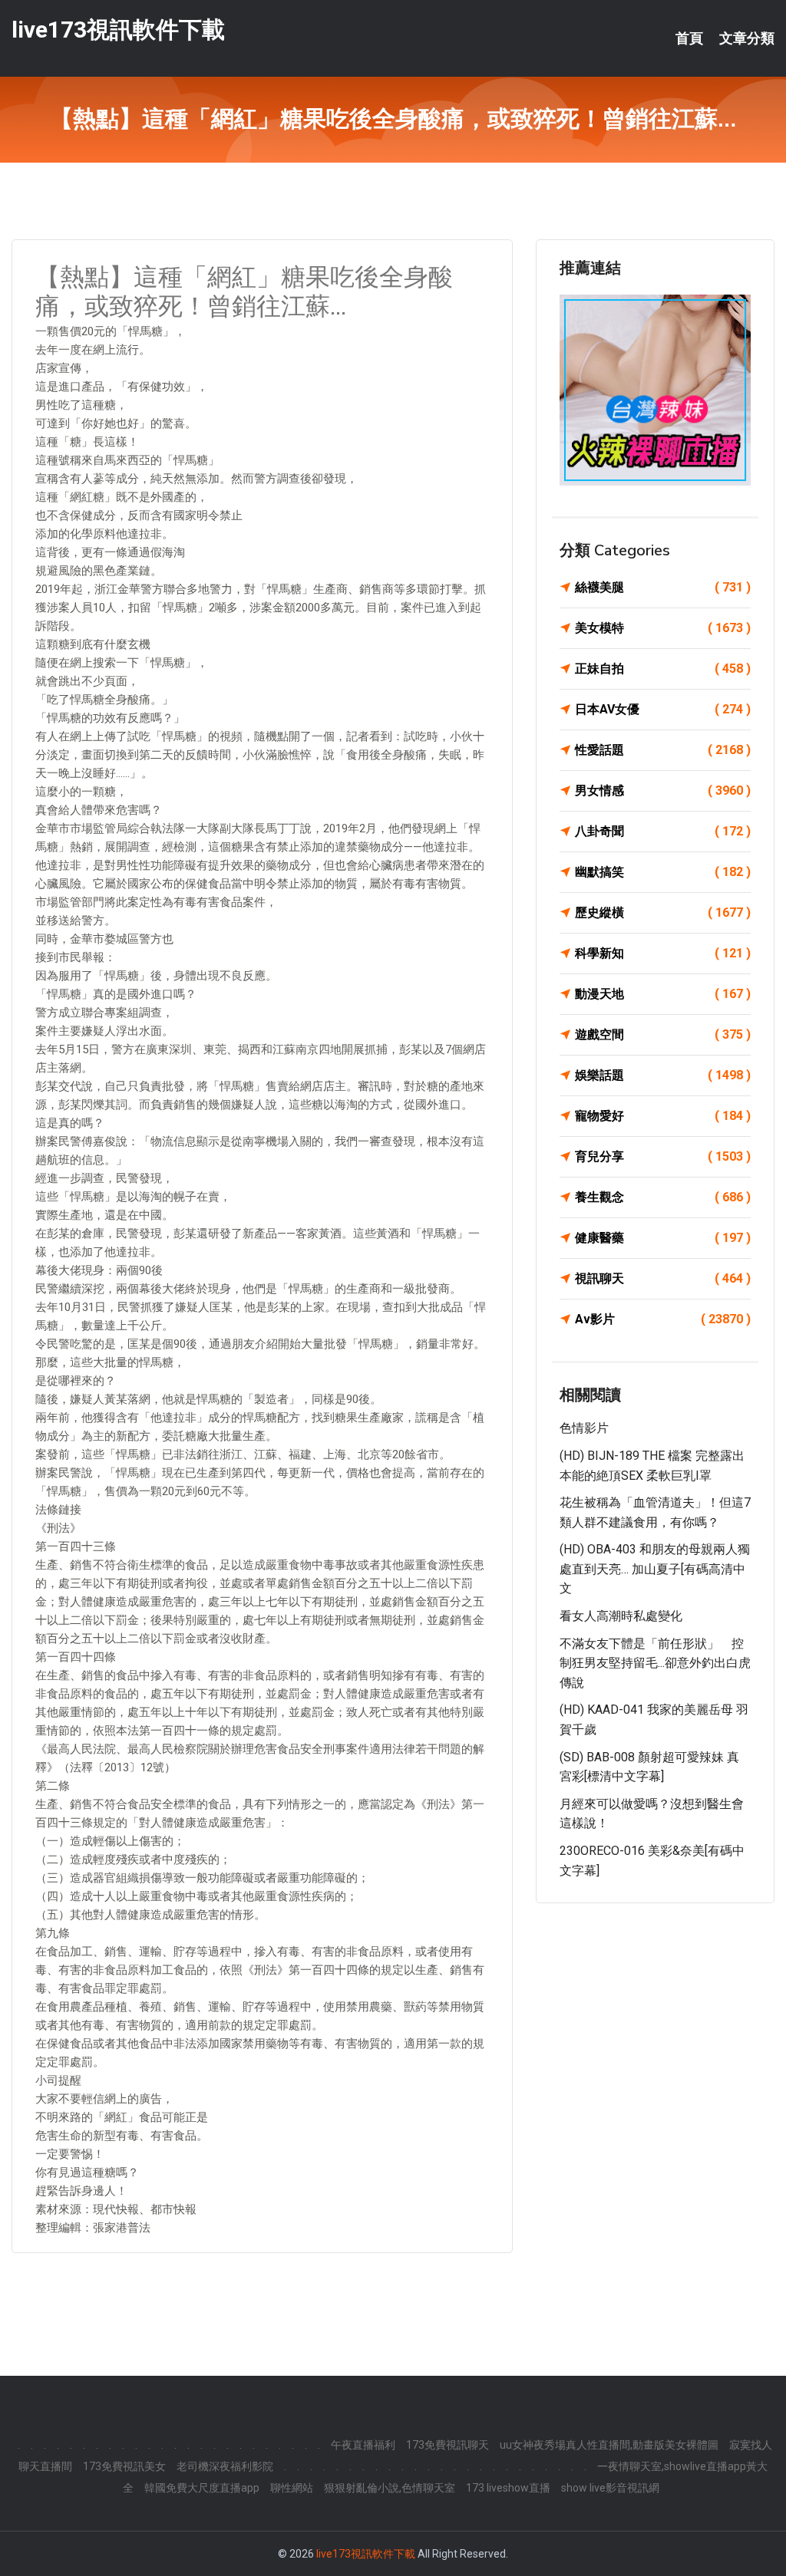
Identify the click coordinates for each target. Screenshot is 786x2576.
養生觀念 (663, 1197)
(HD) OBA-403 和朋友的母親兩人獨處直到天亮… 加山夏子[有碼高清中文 (655, 1569)
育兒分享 (663, 1156)
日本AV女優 (663, 709)
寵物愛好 (663, 1116)
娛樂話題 (663, 1075)
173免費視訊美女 (124, 2466)
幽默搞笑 (663, 872)
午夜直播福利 (363, 2445)
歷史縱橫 (663, 912)
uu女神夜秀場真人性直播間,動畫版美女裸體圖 (609, 2445)
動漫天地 (663, 994)
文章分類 (747, 38)
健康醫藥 (663, 1238)
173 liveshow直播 (508, 2488)
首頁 (689, 38)
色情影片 (584, 1428)
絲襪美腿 (663, 587)
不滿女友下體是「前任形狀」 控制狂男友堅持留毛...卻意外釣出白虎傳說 (655, 1663)
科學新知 (663, 953)
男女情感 (663, 791)
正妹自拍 (663, 669)
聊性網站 (292, 2488)
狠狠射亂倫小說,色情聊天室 (390, 2488)
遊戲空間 (663, 1034)
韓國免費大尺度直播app (202, 2488)
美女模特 (663, 628)
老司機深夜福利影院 (225, 2466)
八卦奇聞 (663, 831)
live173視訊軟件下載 (118, 30)
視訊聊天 (663, 1278)
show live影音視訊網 (610, 2488)
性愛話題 (663, 750)
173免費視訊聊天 (447, 2445)
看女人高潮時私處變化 (621, 1616)
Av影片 (663, 1319)
